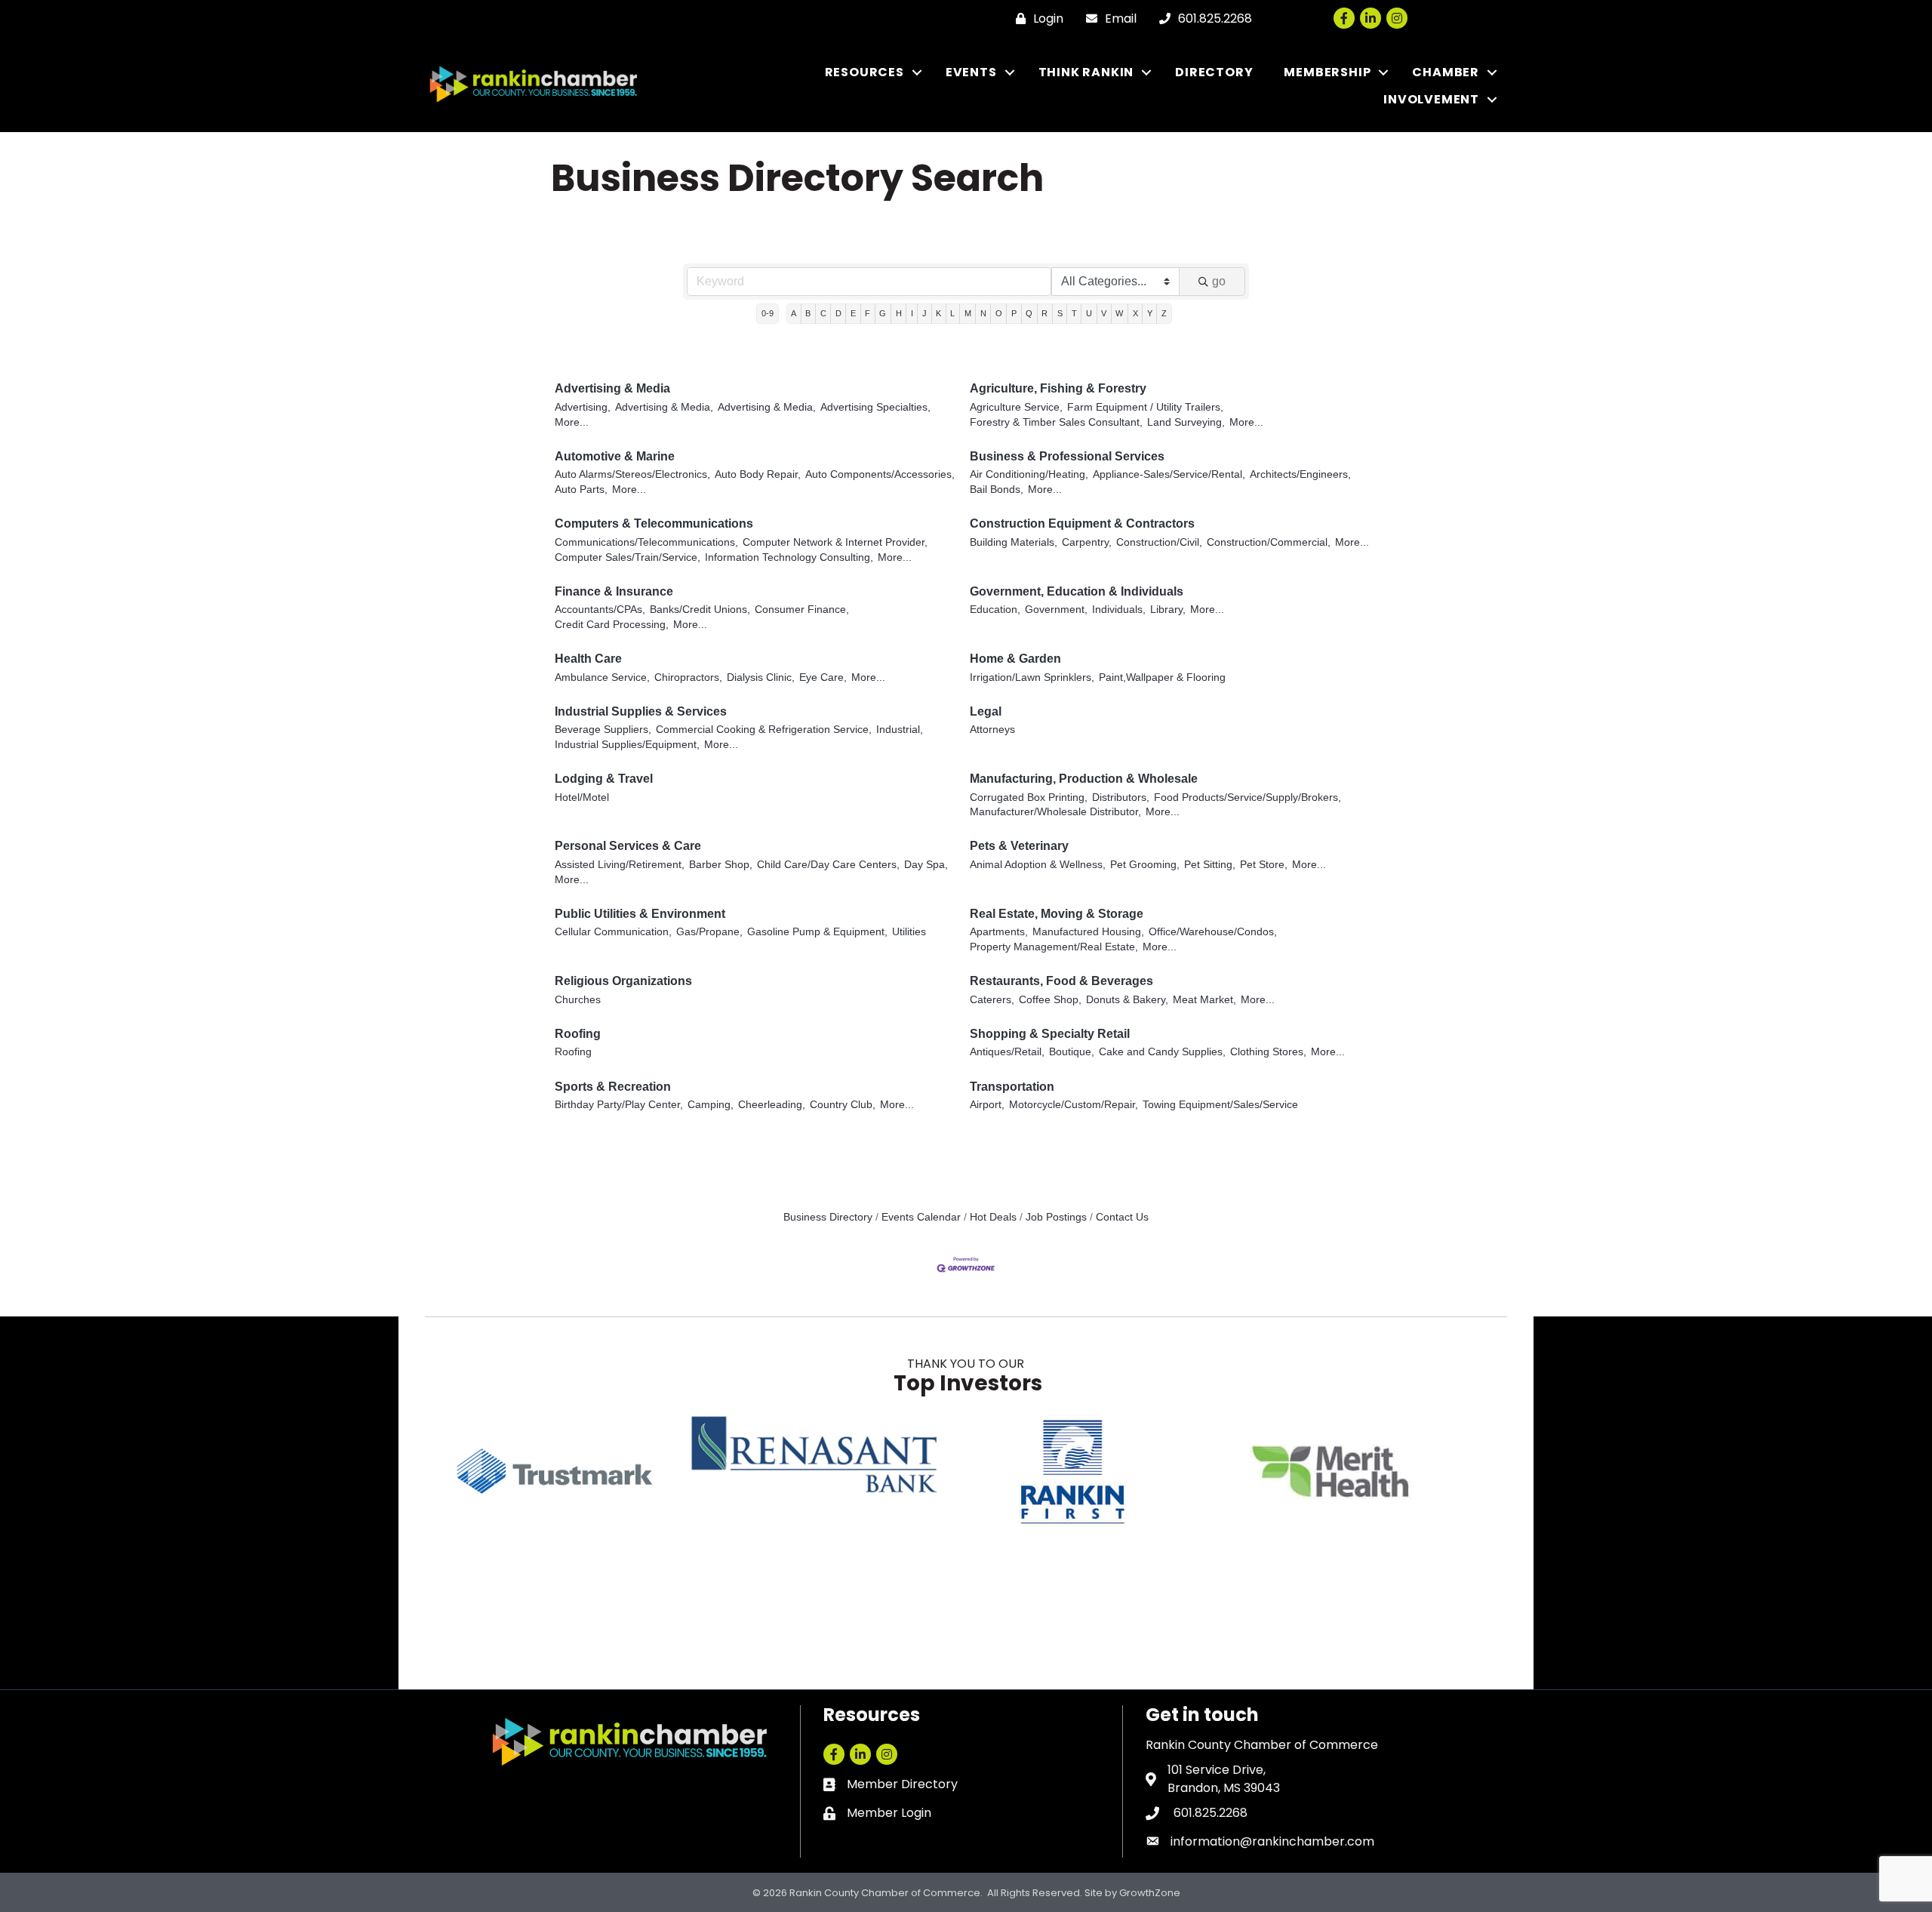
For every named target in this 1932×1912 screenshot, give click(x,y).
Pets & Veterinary (1019, 846)
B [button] (808, 313)
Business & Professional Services (1067, 456)
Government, (1056, 610)
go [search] (1219, 281)
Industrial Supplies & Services (641, 711)
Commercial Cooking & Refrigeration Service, (764, 730)
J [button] (924, 313)
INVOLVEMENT (1431, 99)
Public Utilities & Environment (640, 914)
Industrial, (900, 730)
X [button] (1135, 313)
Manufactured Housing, (1088, 932)
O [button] (999, 313)
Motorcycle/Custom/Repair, (1074, 1105)
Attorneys (992, 730)
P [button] (1014, 313)
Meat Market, (1204, 1000)
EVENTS (971, 72)
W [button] (1119, 313)
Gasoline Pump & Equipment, (817, 932)
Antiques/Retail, (1007, 1052)
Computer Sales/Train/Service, (628, 557)
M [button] (968, 313)
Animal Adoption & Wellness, (1038, 865)
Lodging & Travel (604, 779)
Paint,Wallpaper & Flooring (1162, 677)
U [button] (1089, 313)
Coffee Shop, (1050, 1000)
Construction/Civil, (1159, 542)
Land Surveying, (1186, 422)
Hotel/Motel (582, 797)
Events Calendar (921, 1217)
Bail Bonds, (997, 490)
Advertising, (583, 407)
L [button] (952, 313)
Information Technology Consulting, (789, 557)
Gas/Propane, (709, 932)
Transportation (1012, 1087)
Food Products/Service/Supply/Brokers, (1247, 797)
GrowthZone (1150, 1893)
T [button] (1074, 313)
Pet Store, (1264, 865)
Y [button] (1150, 313)
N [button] (983, 313)
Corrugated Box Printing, (1029, 797)
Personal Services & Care (628, 846)
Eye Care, (823, 677)
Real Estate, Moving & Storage (1057, 914)
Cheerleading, (772, 1105)
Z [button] (1164, 313)
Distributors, (1121, 797)
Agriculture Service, (1016, 407)
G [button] (883, 313)
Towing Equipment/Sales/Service (1220, 1105)
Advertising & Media (612, 388)
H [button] (899, 313)
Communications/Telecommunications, (646, 542)
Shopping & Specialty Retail (1050, 1034)
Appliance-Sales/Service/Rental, (1169, 474)
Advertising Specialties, (875, 407)
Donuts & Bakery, (1127, 1000)
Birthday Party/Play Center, (619, 1105)
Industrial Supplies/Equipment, (627, 745)
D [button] (838, 313)
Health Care (588, 659)
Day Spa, (926, 865)
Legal (986, 711)
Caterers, (992, 1000)
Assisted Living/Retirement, (620, 865)
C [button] (823, 313)
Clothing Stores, (1268, 1052)
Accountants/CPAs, (600, 610)
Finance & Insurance (614, 591)
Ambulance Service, (602, 677)
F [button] (868, 313)
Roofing (578, 1034)
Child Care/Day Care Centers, (828, 865)
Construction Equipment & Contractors (1082, 523)
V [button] (1104, 313)
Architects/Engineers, (1300, 474)
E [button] (853, 313)
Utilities (909, 932)
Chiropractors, (688, 677)
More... (572, 422)
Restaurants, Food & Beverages (1061, 981)
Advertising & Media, (664, 407)
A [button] (794, 313)
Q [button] (1029, 313)
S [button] (1060, 313)
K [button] (938, 313)
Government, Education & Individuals (1077, 591)
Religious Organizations (623, 981)
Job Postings (1056, 1217)
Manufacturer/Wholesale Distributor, (1055, 812)
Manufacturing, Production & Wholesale (1084, 779)
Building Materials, (1014, 542)
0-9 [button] (768, 313)
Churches (578, 1000)
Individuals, (1119, 610)
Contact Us (1122, 1217)
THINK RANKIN (1086, 72)
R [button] (1044, 313)
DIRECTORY (1214, 72)
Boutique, (1072, 1052)
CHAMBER (1446, 72)
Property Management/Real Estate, (1054, 947)
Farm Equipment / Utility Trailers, (1145, 407)
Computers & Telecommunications (654, 523)
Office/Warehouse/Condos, (1213, 932)
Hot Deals (993, 1217)
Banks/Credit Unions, (700, 610)
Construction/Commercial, (1269, 542)
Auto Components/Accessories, (880, 474)
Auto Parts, (581, 490)
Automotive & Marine (615, 456)
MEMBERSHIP (1327, 72)
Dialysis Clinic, (761, 677)
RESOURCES (864, 72)
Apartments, (999, 932)
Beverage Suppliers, (603, 730)
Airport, (987, 1105)
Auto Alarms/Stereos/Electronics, (632, 474)
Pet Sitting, (1210, 865)
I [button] (912, 313)
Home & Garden (1015, 659)
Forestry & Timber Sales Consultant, (1056, 422)
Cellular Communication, (613, 932)
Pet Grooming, (1145, 865)
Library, (1168, 610)
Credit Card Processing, (612, 625)
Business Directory (828, 1217)
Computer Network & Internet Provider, (835, 542)
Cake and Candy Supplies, (1162, 1052)
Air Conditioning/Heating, (1029, 474)
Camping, (711, 1105)
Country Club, (843, 1105)
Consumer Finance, (802, 610)
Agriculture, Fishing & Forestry (1058, 388)
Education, (995, 610)
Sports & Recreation (613, 1087)
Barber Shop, (721, 865)
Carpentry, (1087, 542)
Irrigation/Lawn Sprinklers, (1032, 677)
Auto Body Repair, (758, 474)
